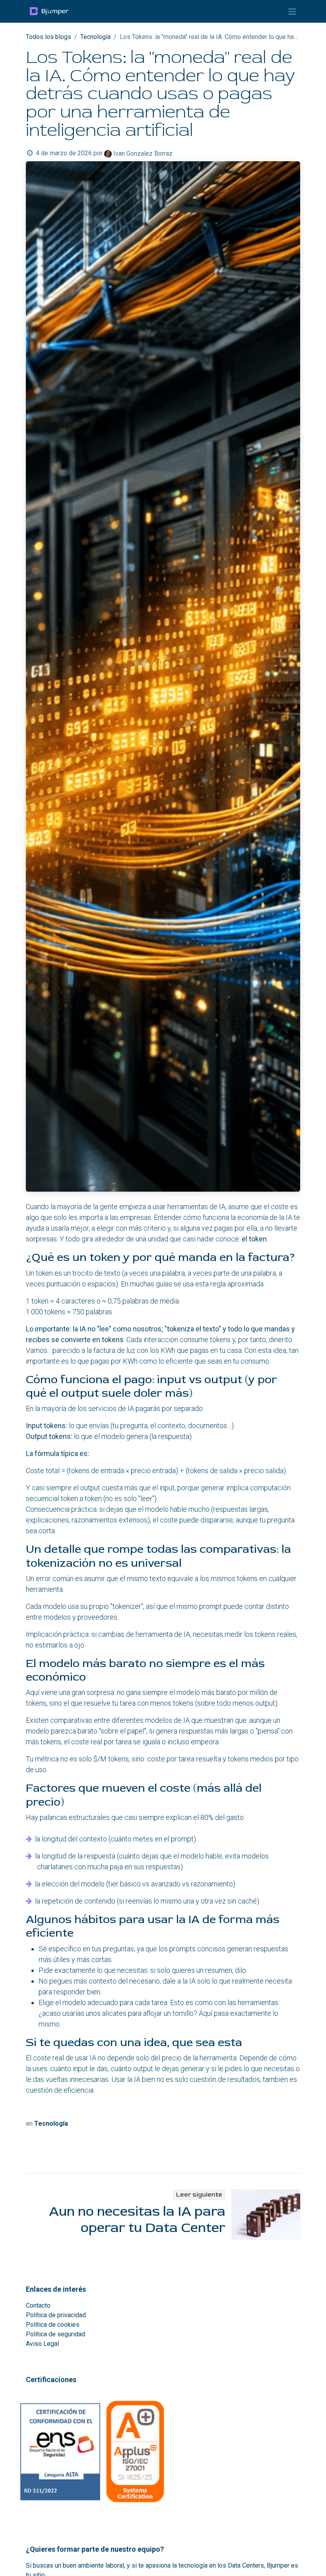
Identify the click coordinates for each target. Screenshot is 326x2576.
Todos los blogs (49, 37)
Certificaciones (51, 2380)
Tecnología (95, 37)
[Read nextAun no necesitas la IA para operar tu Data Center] (266, 2214)
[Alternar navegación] (292, 11)
